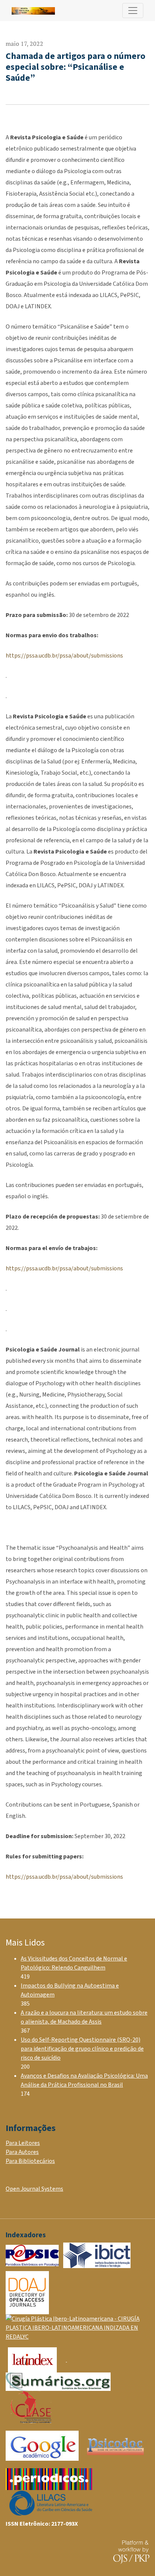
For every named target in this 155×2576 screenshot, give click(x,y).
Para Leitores (23, 2143)
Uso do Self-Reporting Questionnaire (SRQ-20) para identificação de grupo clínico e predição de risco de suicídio (82, 2049)
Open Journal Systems (34, 2189)
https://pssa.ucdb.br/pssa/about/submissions (64, 656)
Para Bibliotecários (30, 2161)
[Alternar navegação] (133, 11)
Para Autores (22, 2152)
